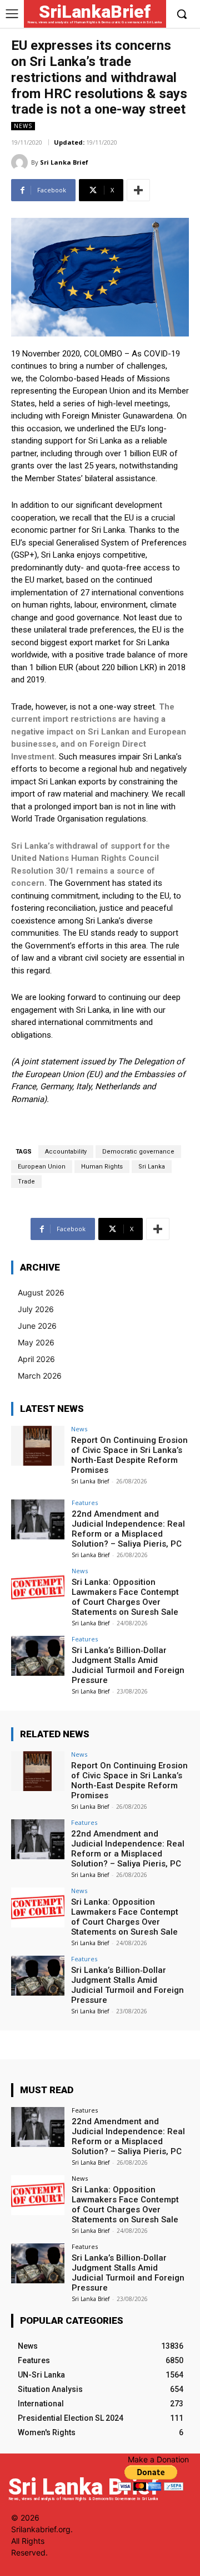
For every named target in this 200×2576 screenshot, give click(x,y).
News (23, 126)
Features (85, 1503)
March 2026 (40, 1376)
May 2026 (36, 1342)
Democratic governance (138, 1152)
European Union (42, 1167)
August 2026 (41, 1292)
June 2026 (37, 1326)
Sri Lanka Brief (64, 162)
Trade (26, 1182)
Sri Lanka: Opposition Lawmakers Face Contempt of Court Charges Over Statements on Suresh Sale (125, 1597)
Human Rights (102, 1167)
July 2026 (36, 1309)
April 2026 (36, 1359)
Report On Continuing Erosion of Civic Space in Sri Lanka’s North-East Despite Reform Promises (129, 1455)
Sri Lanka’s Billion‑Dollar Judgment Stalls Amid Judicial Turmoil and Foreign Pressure (128, 1665)
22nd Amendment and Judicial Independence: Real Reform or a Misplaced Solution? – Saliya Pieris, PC (128, 1529)
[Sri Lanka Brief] (21, 162)
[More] (138, 190)
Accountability (66, 1152)
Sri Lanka (152, 1167)
